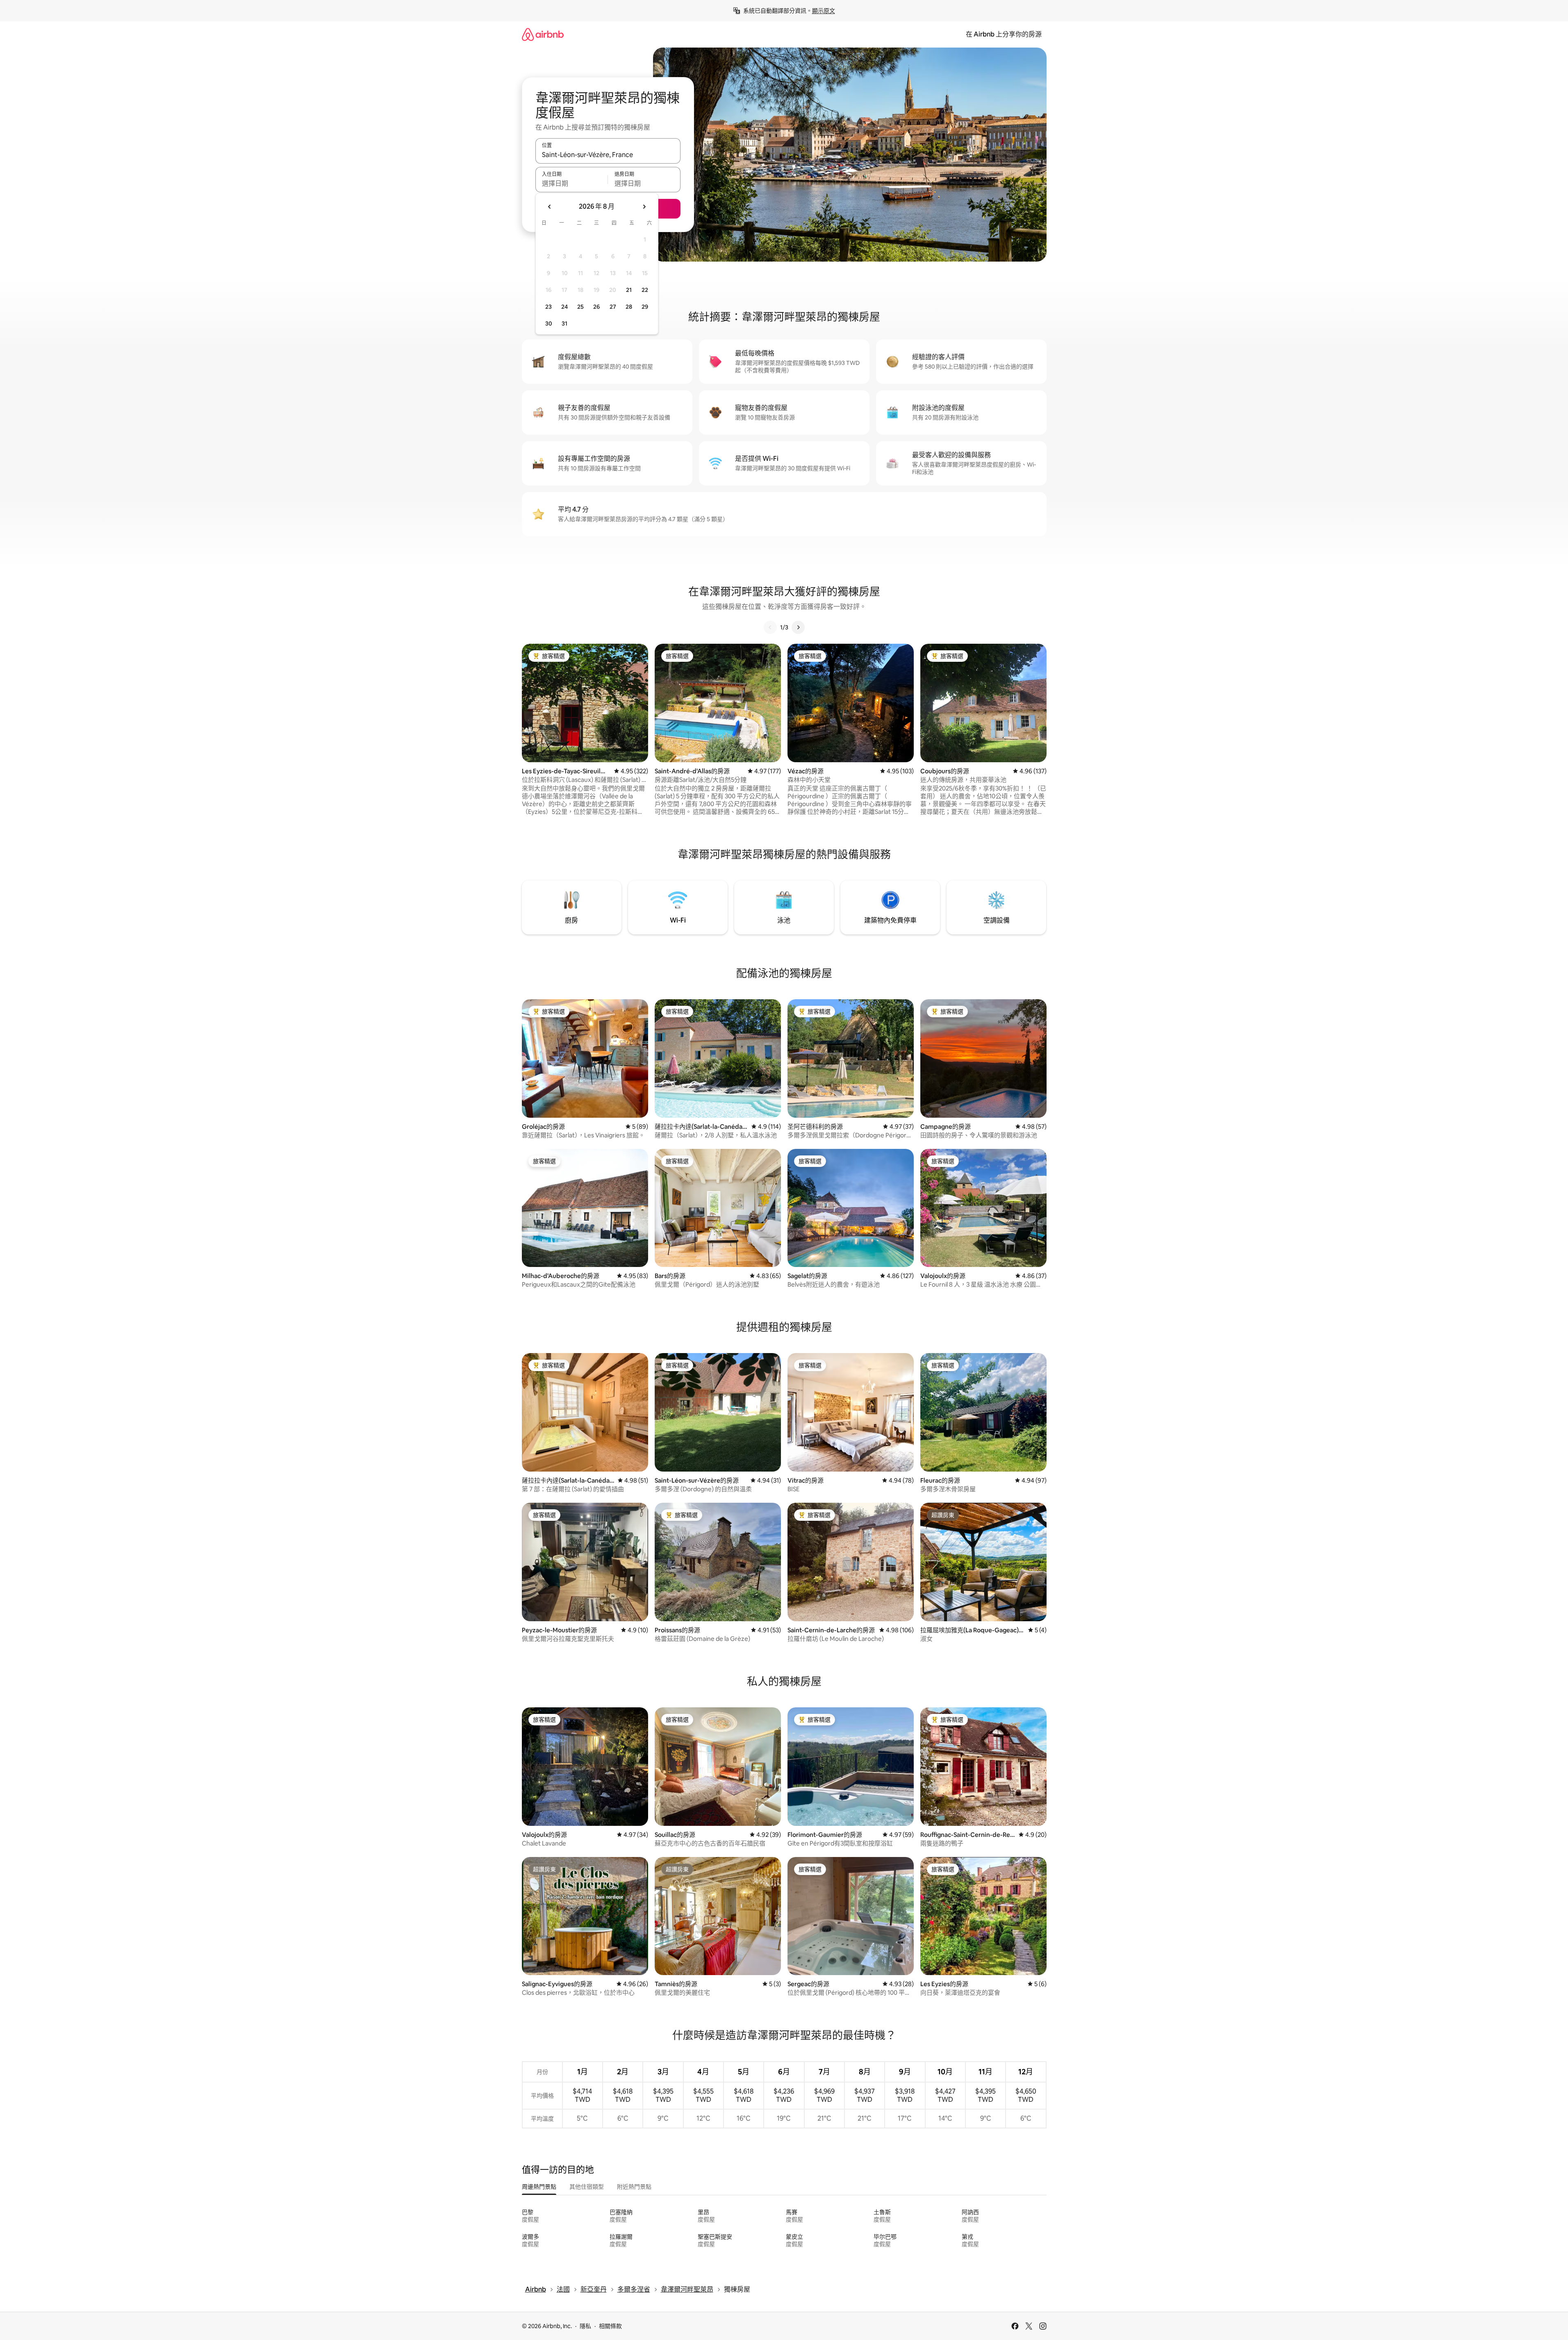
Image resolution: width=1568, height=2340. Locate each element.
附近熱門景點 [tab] (634, 2187)
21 (629, 290)
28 (629, 307)
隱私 (585, 2326)
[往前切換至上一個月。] (550, 207)
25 (580, 307)
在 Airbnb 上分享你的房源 (1004, 34)
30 (549, 324)
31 (564, 324)
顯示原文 (824, 11)
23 (548, 307)
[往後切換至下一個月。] (644, 207)
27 (613, 307)
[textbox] (572, 183)
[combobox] (608, 155)
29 (645, 307)
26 (596, 307)
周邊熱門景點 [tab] (539, 2187)
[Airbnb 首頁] (543, 34)
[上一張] (770, 627)
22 (645, 290)
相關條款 (610, 2326)
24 (564, 307)
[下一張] (798, 627)
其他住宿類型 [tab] (587, 2187)
